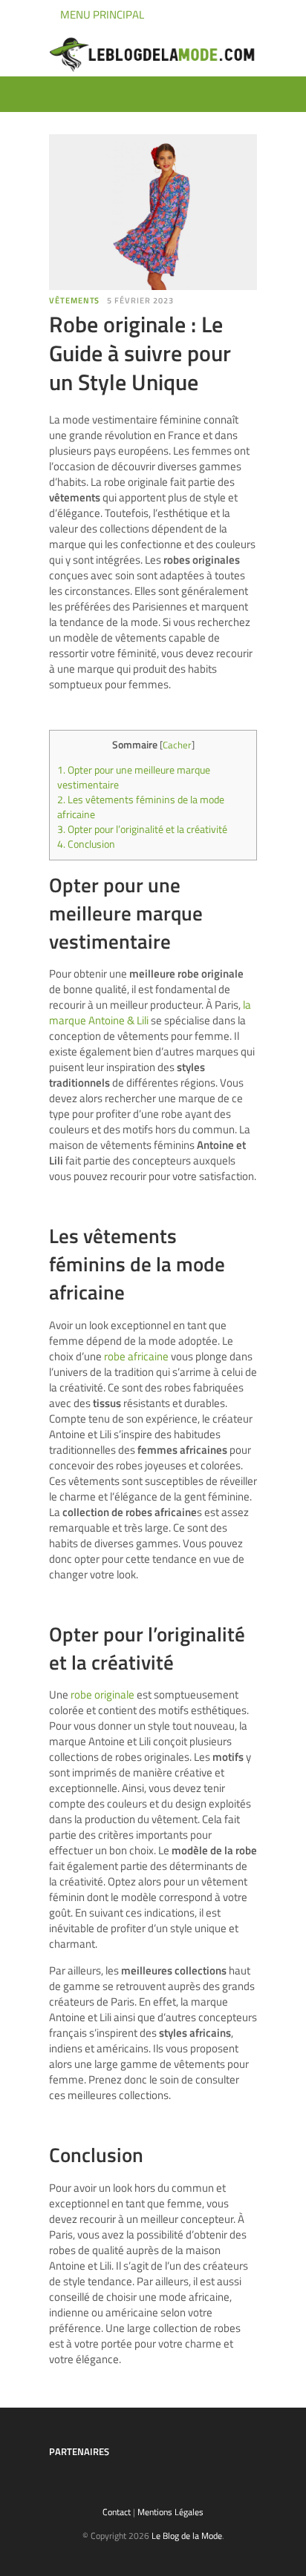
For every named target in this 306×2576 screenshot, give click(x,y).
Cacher (177, 745)
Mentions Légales (170, 2512)
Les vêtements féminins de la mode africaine (141, 807)
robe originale (102, 1694)
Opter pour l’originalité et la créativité (142, 829)
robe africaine (136, 1356)
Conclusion (86, 844)
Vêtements (74, 300)
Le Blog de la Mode (187, 2536)
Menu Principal (101, 14)
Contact (117, 2512)
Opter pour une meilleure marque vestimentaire (134, 777)
